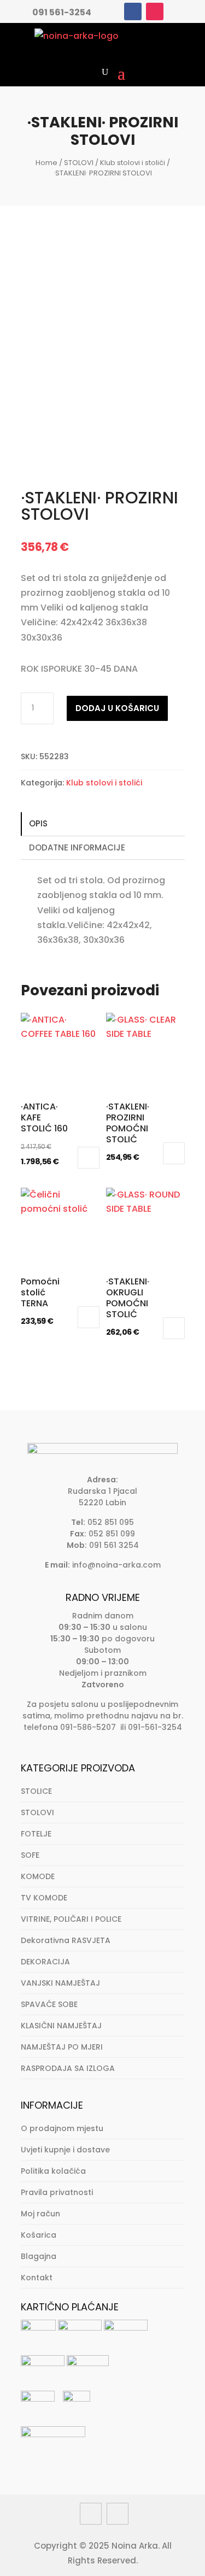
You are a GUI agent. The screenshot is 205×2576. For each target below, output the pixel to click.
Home (46, 163)
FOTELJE (36, 1834)
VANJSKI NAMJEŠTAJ (60, 1983)
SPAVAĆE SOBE (49, 2004)
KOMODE (38, 1876)
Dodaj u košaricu (117, 708)
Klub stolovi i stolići (133, 163)
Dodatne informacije (77, 847)
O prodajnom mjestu (62, 2128)
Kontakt (37, 2278)
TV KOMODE (44, 1898)
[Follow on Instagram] (155, 11)
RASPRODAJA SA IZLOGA (68, 2068)
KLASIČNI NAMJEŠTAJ (61, 2026)
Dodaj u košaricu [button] (89, 1158)
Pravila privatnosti (57, 2192)
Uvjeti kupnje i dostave (65, 2150)
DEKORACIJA (45, 1962)
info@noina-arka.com (116, 1565)
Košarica (39, 2235)
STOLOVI (79, 163)
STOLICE (36, 1791)
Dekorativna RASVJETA (66, 1940)
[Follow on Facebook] (133, 11)
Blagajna (39, 2256)
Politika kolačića (53, 2171)
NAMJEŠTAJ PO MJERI (62, 2047)
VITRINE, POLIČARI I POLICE (71, 1919)
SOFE (30, 1855)
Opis (38, 823)
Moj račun (40, 2214)
